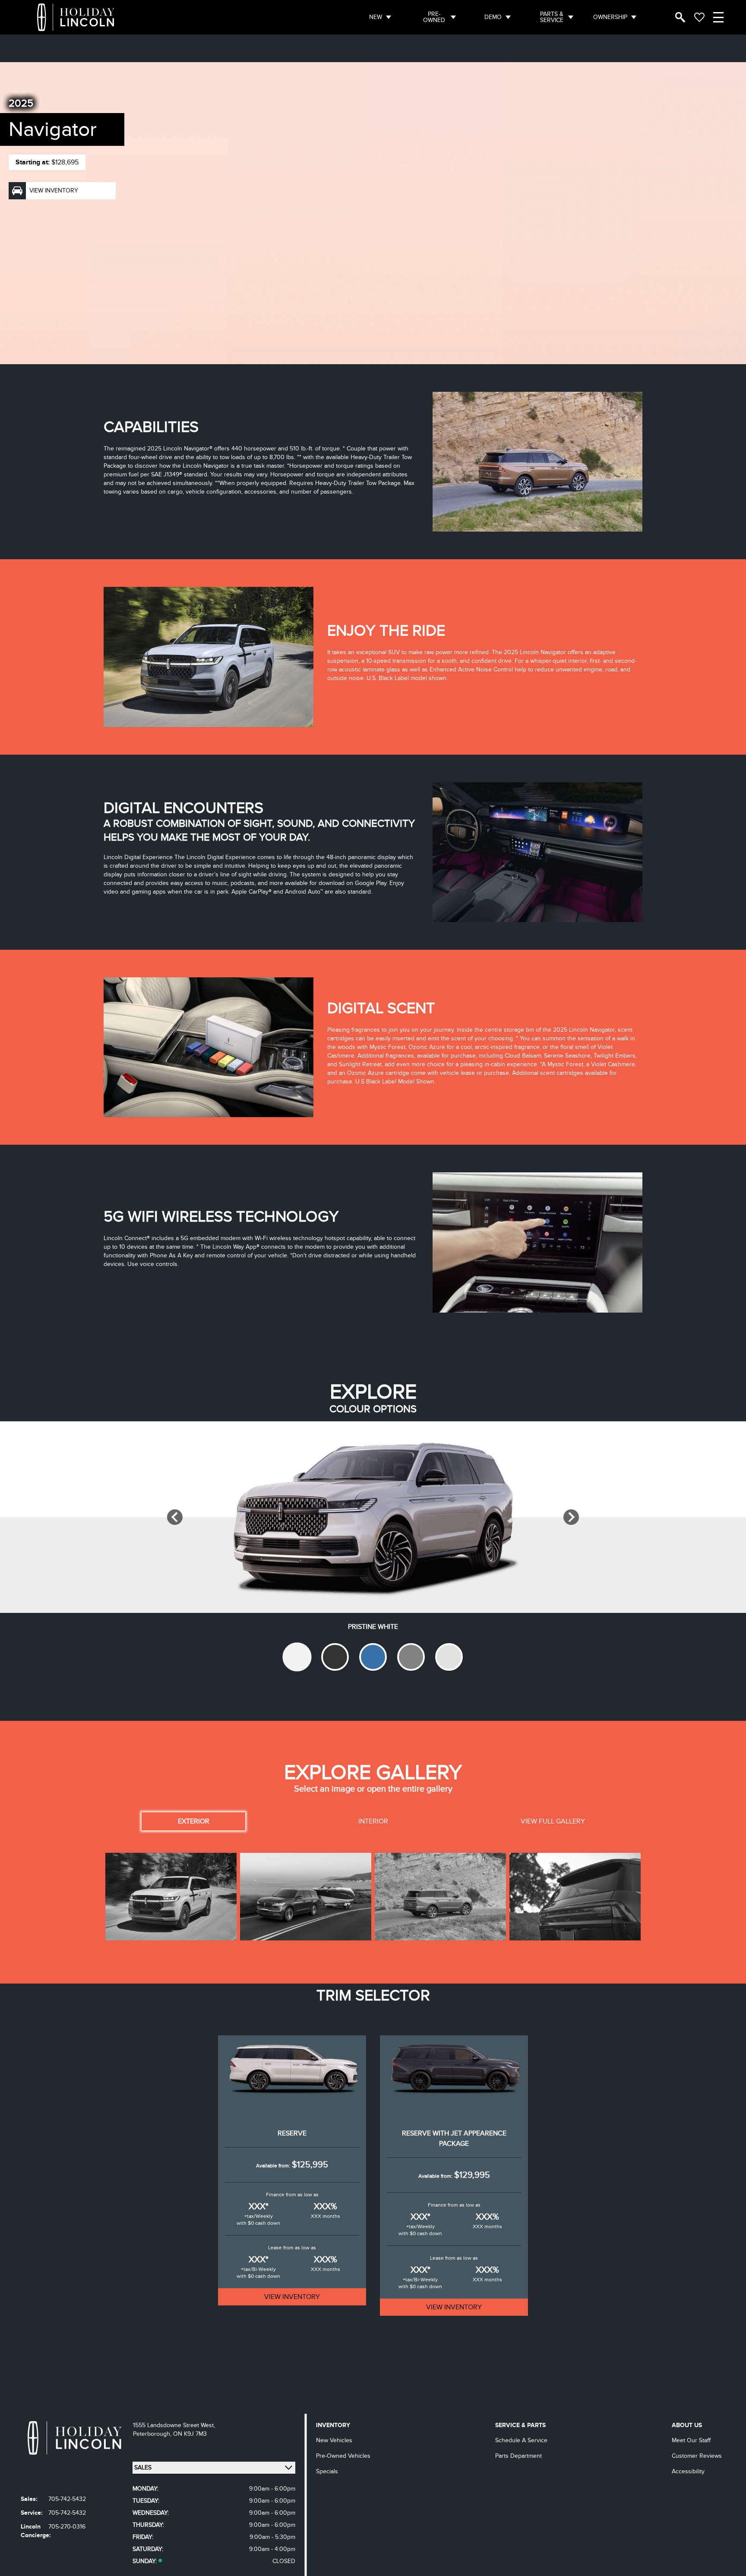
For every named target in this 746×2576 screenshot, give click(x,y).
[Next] (571, 1517)
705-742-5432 (67, 2499)
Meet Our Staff (691, 2440)
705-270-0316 (67, 2527)
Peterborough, (153, 2434)
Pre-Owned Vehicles (343, 2456)
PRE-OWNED (434, 17)
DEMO (493, 17)
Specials (327, 2471)
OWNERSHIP (610, 17)
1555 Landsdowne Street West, (174, 2425)
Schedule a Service (521, 2440)
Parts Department (518, 2456)
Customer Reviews (697, 2456)
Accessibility (688, 2471)
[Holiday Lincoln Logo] (76, 17)
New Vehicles (334, 2440)
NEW (376, 17)
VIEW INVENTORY (292, 2297)
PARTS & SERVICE (552, 17)
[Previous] (175, 1517)
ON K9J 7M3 (190, 2434)
